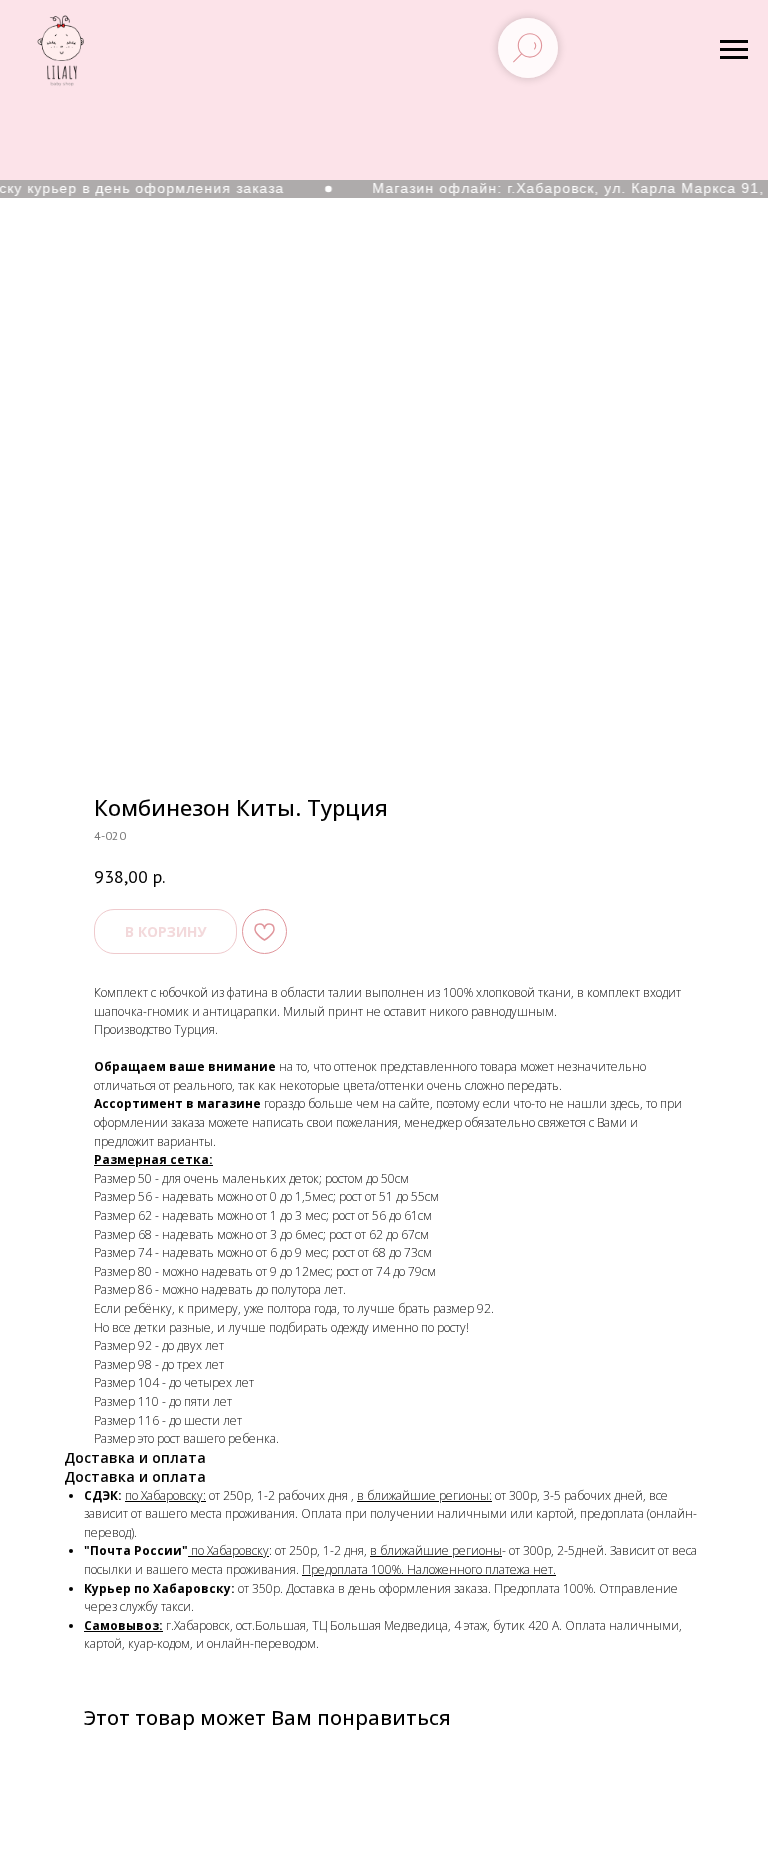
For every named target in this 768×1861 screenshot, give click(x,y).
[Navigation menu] (734, 50)
